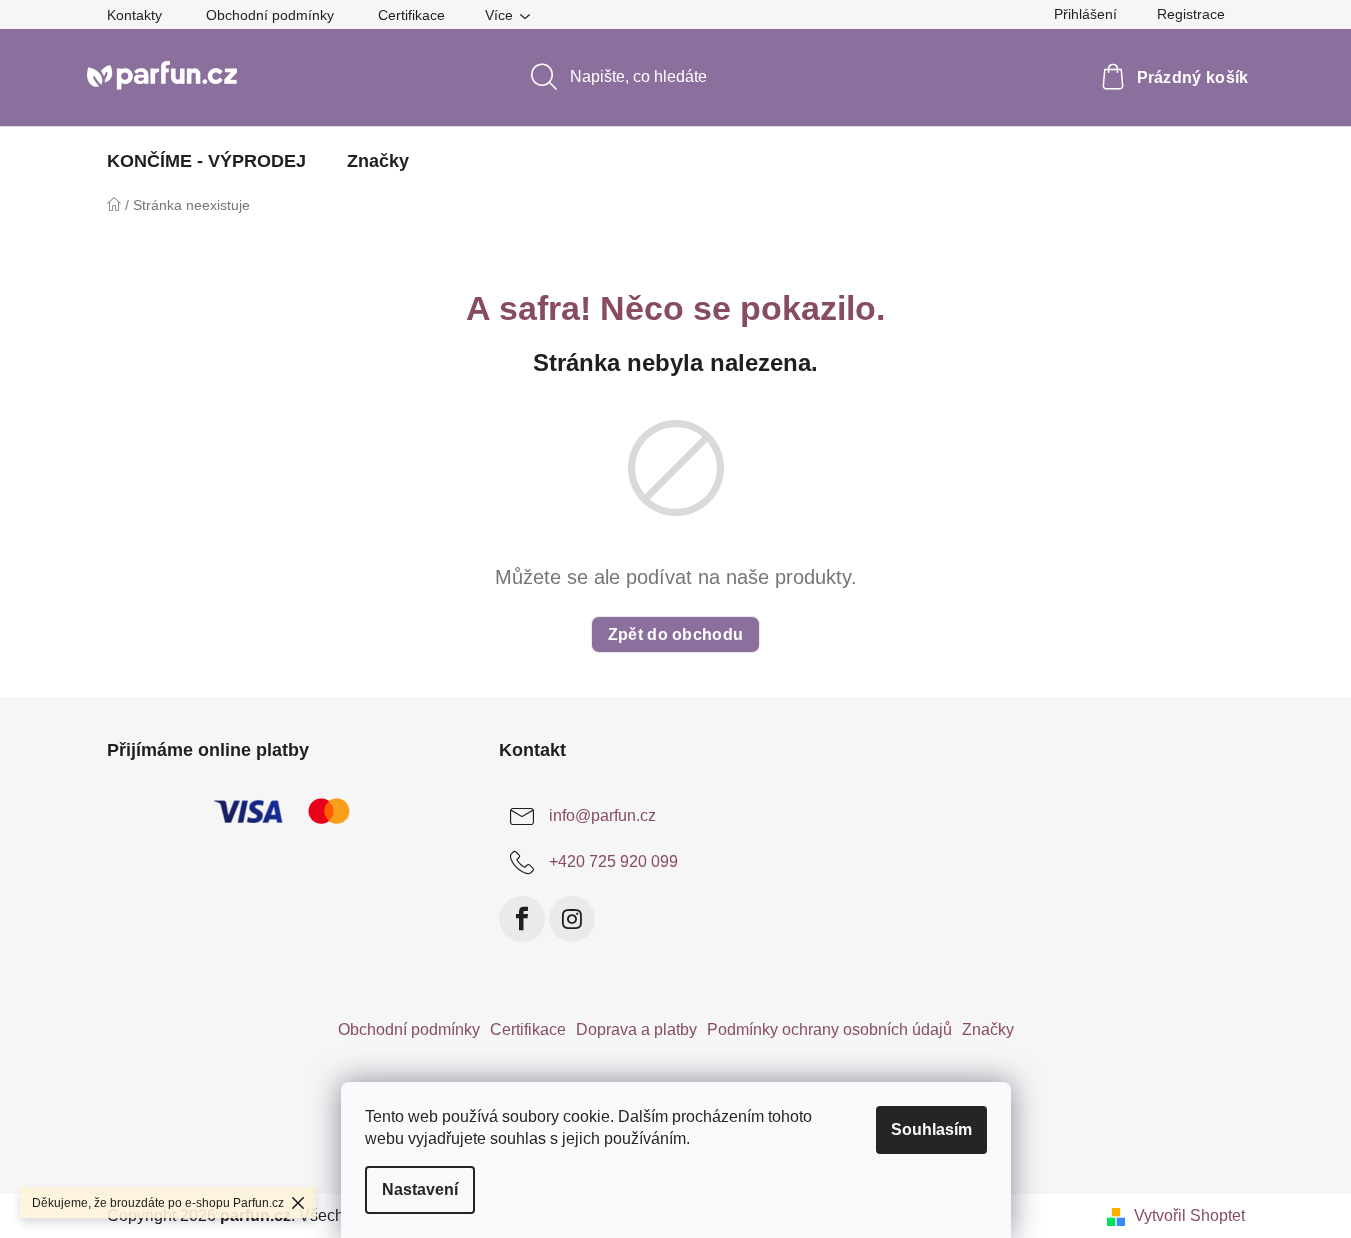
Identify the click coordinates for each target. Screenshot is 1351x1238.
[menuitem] (206, 161)
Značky (988, 1029)
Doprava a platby (636, 1029)
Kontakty (134, 15)
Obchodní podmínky (270, 15)
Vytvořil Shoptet (1189, 1215)
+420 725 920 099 (613, 861)
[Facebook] (522, 919)
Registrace (1191, 14)
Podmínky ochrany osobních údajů (829, 1029)
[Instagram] (572, 919)
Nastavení (420, 1189)
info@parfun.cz (602, 815)
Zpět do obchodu (676, 634)
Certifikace (411, 15)
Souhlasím (931, 1129)
